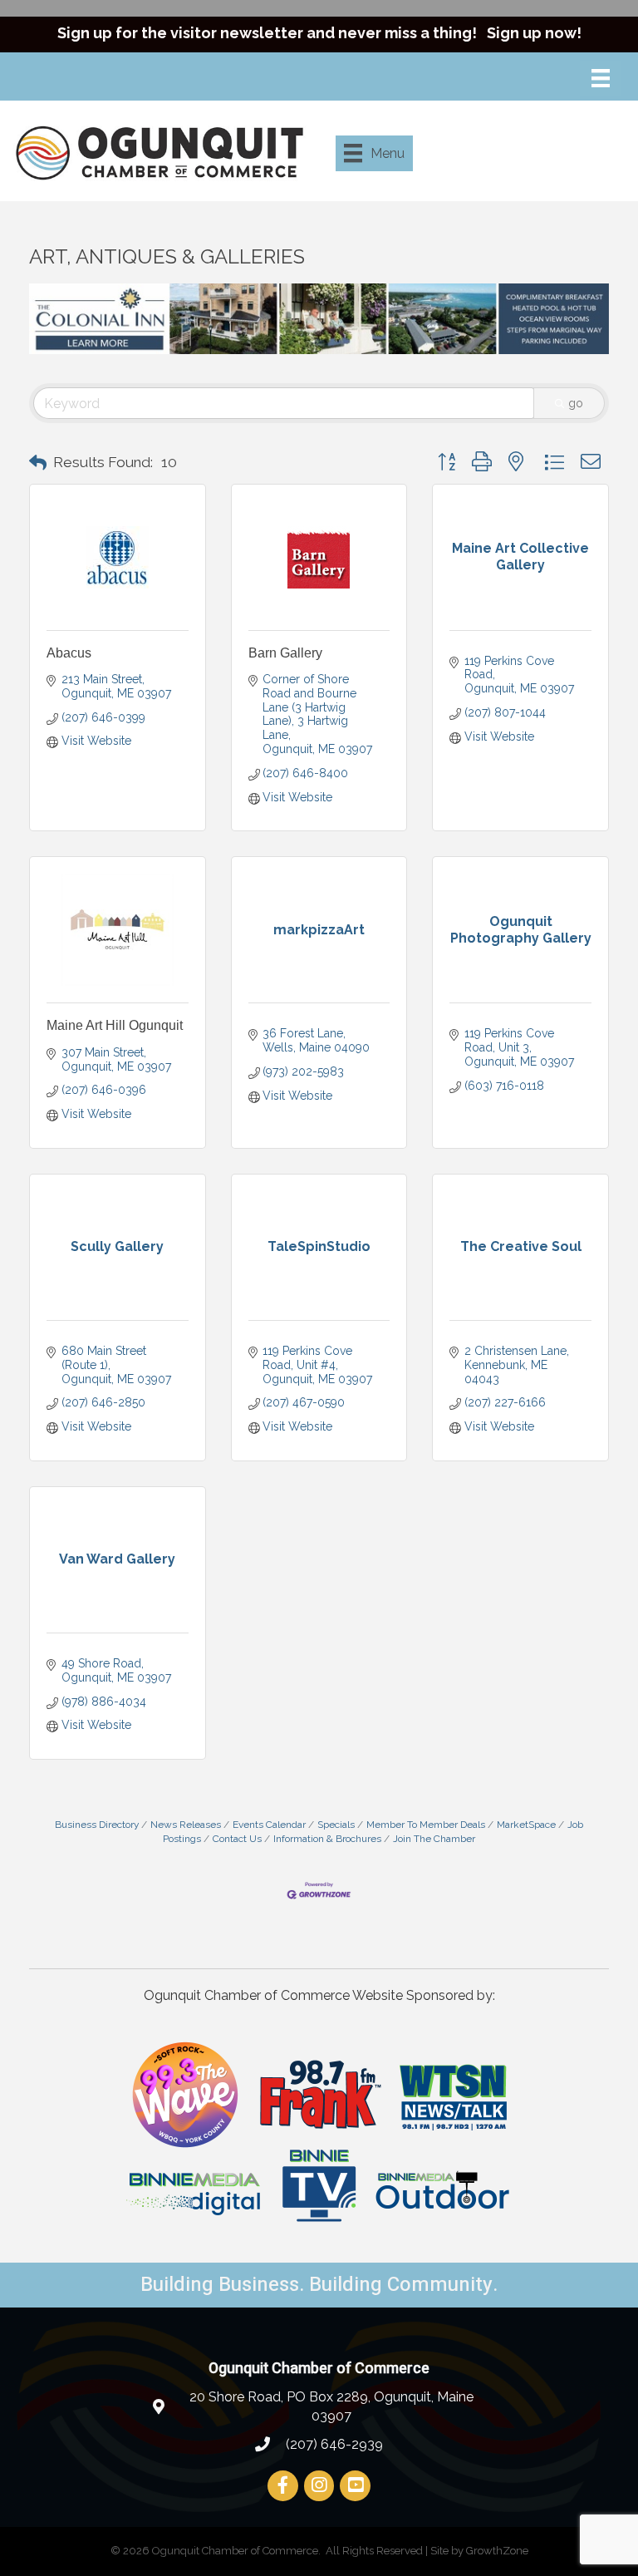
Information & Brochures (327, 1839)
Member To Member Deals (426, 1825)
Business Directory (97, 1825)
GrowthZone (497, 2551)
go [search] (576, 403)
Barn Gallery (285, 653)
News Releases (186, 1825)
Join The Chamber (434, 1839)
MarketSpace (526, 1825)
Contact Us (237, 1839)
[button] (38, 463)
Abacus (69, 653)
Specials (336, 1825)
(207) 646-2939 (333, 2444)
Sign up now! (534, 33)
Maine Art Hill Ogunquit (115, 1025)
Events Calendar (269, 1825)
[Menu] (601, 78)
